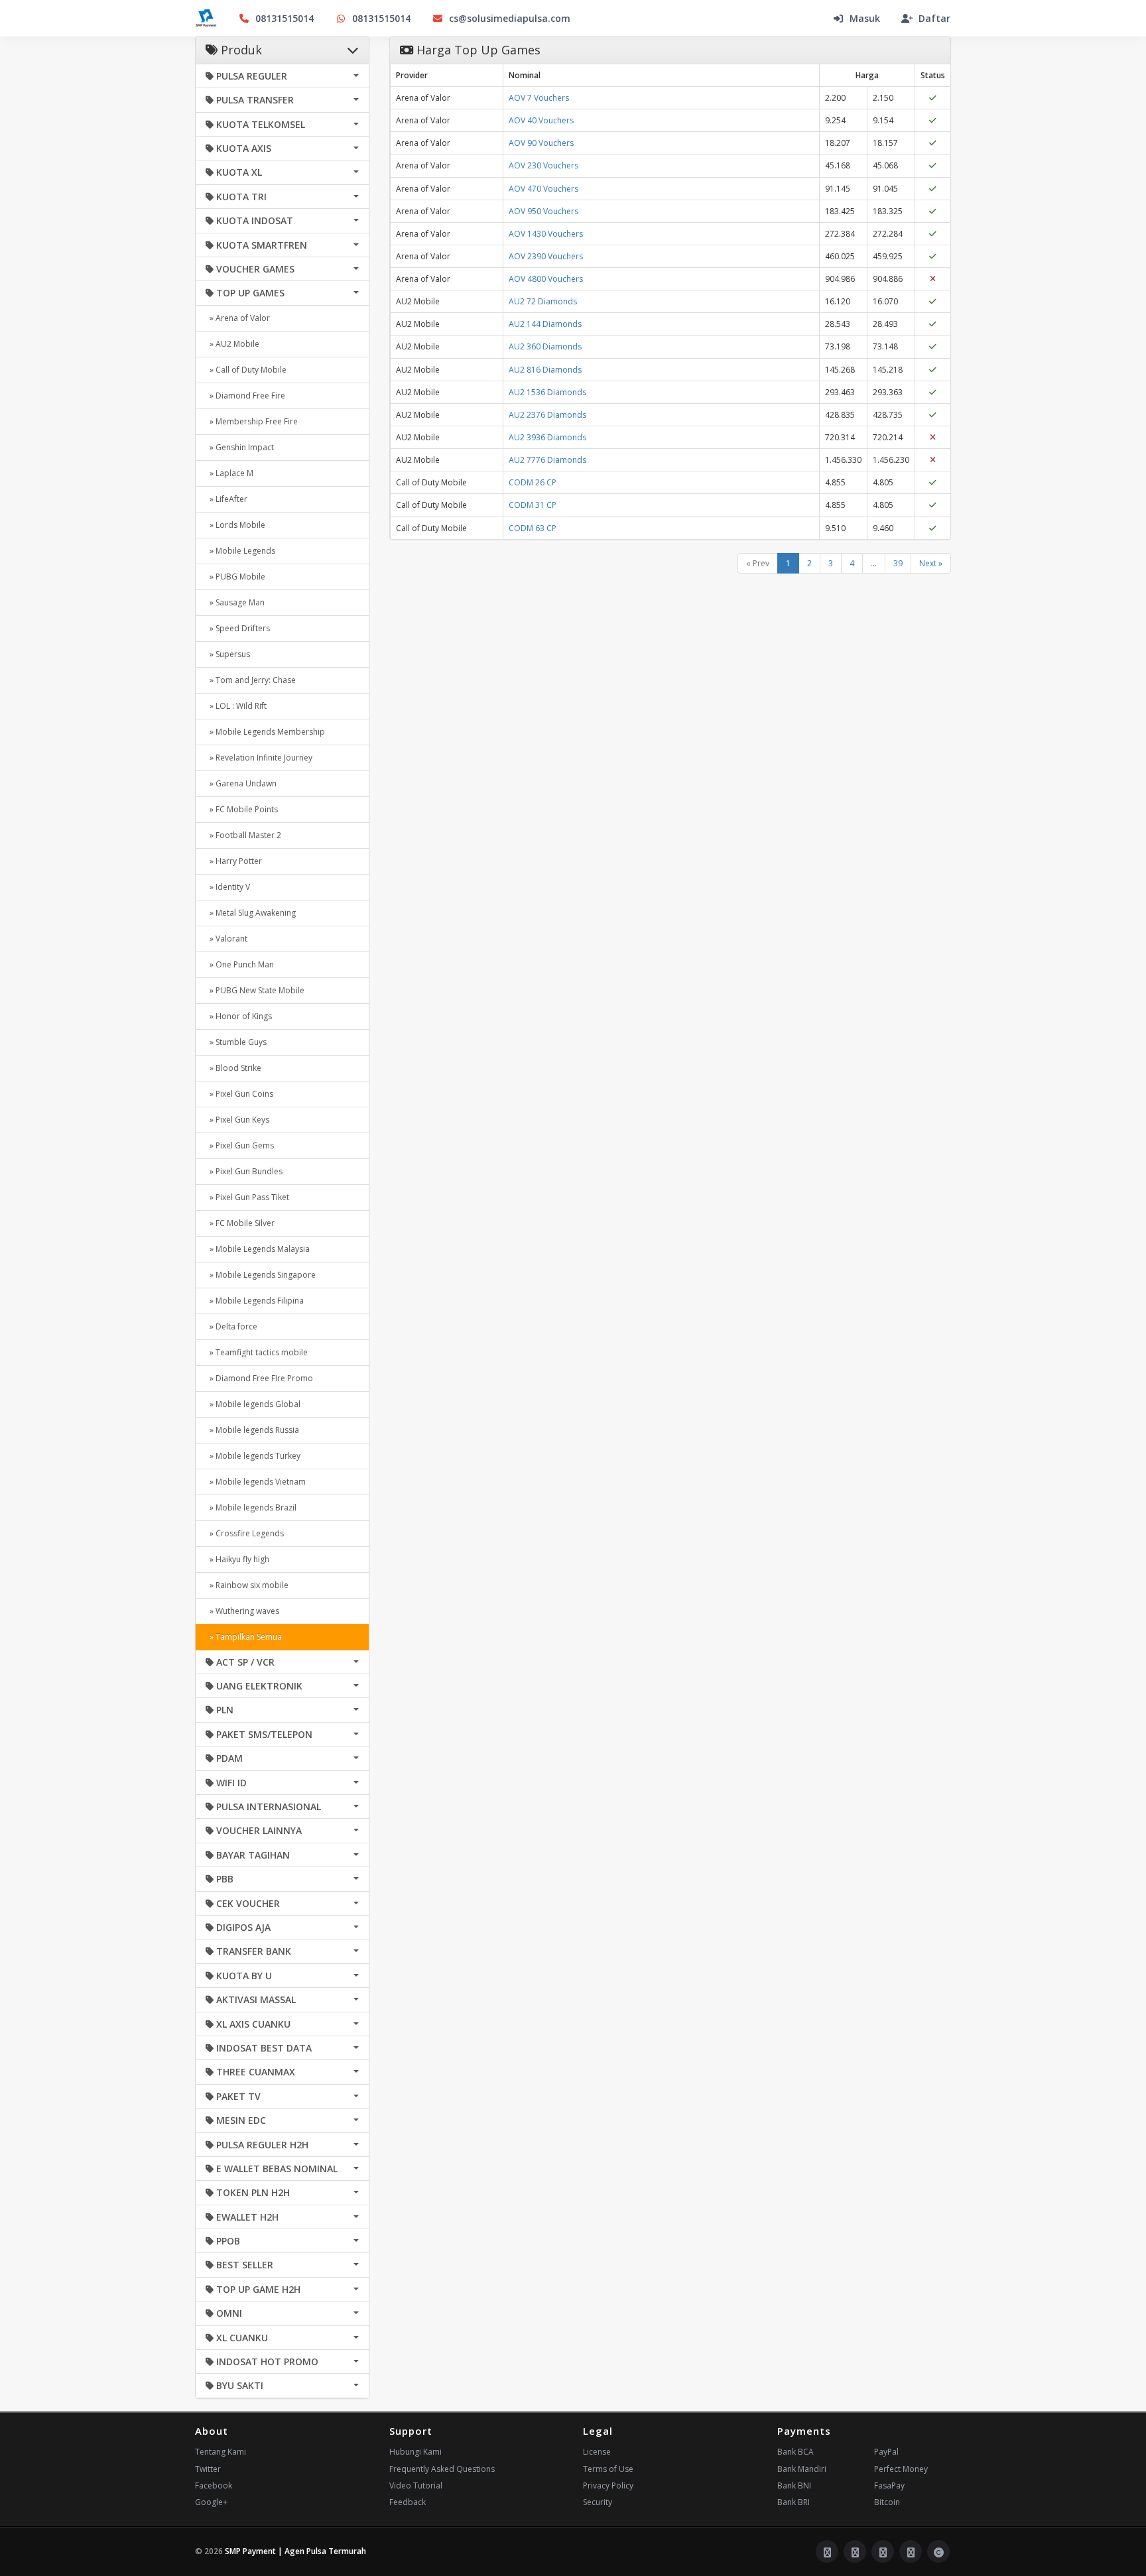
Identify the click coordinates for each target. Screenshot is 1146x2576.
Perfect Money (901, 2469)
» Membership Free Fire (252, 421)
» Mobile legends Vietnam (256, 1482)
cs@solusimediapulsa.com (510, 18)
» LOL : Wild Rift (236, 706)
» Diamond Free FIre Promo (259, 1378)
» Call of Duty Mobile (246, 370)
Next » (931, 563)
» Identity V (228, 887)
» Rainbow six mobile (247, 1585)
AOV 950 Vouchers (543, 211)
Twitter (208, 2469)
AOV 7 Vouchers (539, 98)
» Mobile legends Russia (252, 1430)
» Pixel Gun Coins (239, 1094)
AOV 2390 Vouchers (546, 256)
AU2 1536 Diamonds (547, 392)
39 (898, 563)
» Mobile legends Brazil (251, 1507)
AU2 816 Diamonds (545, 370)
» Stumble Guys (236, 1042)
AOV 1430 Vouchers (546, 234)
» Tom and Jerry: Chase (251, 680)
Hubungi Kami (415, 2452)
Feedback (408, 2502)
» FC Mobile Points (242, 809)
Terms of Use (608, 2469)
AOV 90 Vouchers (541, 143)
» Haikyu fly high (237, 1559)
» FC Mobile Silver (240, 1223)
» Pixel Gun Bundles (244, 1171)
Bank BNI (794, 2485)
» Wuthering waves (242, 1611)
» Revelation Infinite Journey (259, 758)
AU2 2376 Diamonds (547, 415)
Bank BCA (796, 2452)
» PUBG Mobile (235, 577)
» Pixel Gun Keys (237, 1120)
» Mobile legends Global (253, 1404)
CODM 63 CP (533, 528)
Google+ (211, 2502)
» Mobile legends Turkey (253, 1456)
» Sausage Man (235, 602)
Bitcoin (887, 2502)
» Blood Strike (233, 1068)
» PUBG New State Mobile (255, 990)
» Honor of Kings (239, 1016)
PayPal (886, 2452)
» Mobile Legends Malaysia (258, 1249)
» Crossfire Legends (245, 1533)
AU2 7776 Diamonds (547, 460)
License (597, 2452)
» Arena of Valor (238, 318)
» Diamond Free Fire (245, 396)
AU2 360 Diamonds (545, 346)
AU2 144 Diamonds (545, 324)
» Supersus (228, 654)
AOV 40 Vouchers (541, 120)
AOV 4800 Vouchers (546, 279)
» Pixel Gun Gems (240, 1145)
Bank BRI (794, 2502)
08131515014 (285, 18)
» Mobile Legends (240, 551)
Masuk (865, 18)
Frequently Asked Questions (442, 2469)
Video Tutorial (416, 2485)
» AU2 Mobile (232, 344)
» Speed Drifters (238, 628)
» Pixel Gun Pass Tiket (247, 1197)
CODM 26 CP (533, 482)
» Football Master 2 (243, 835)
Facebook (214, 2485)
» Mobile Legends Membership (265, 732)
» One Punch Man (240, 964)
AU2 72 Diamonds (543, 301)
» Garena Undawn (241, 783)
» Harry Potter (234, 861)
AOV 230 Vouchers (543, 165)
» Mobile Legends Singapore (261, 1275)
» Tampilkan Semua (244, 1637)
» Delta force (231, 1326)
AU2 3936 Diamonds (547, 437)
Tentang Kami (221, 2452)
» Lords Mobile (235, 525)
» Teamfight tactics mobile (257, 1352)
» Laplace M (229, 473)
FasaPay (889, 2485)
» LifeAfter (226, 499)
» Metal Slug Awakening (251, 913)
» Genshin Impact (240, 447)
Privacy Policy (608, 2485)
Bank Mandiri (802, 2469)
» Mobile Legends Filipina (255, 1301)
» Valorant (226, 939)
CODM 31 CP (533, 505)
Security (598, 2502)
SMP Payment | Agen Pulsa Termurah (295, 2551)
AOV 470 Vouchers (543, 189)
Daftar (934, 18)
